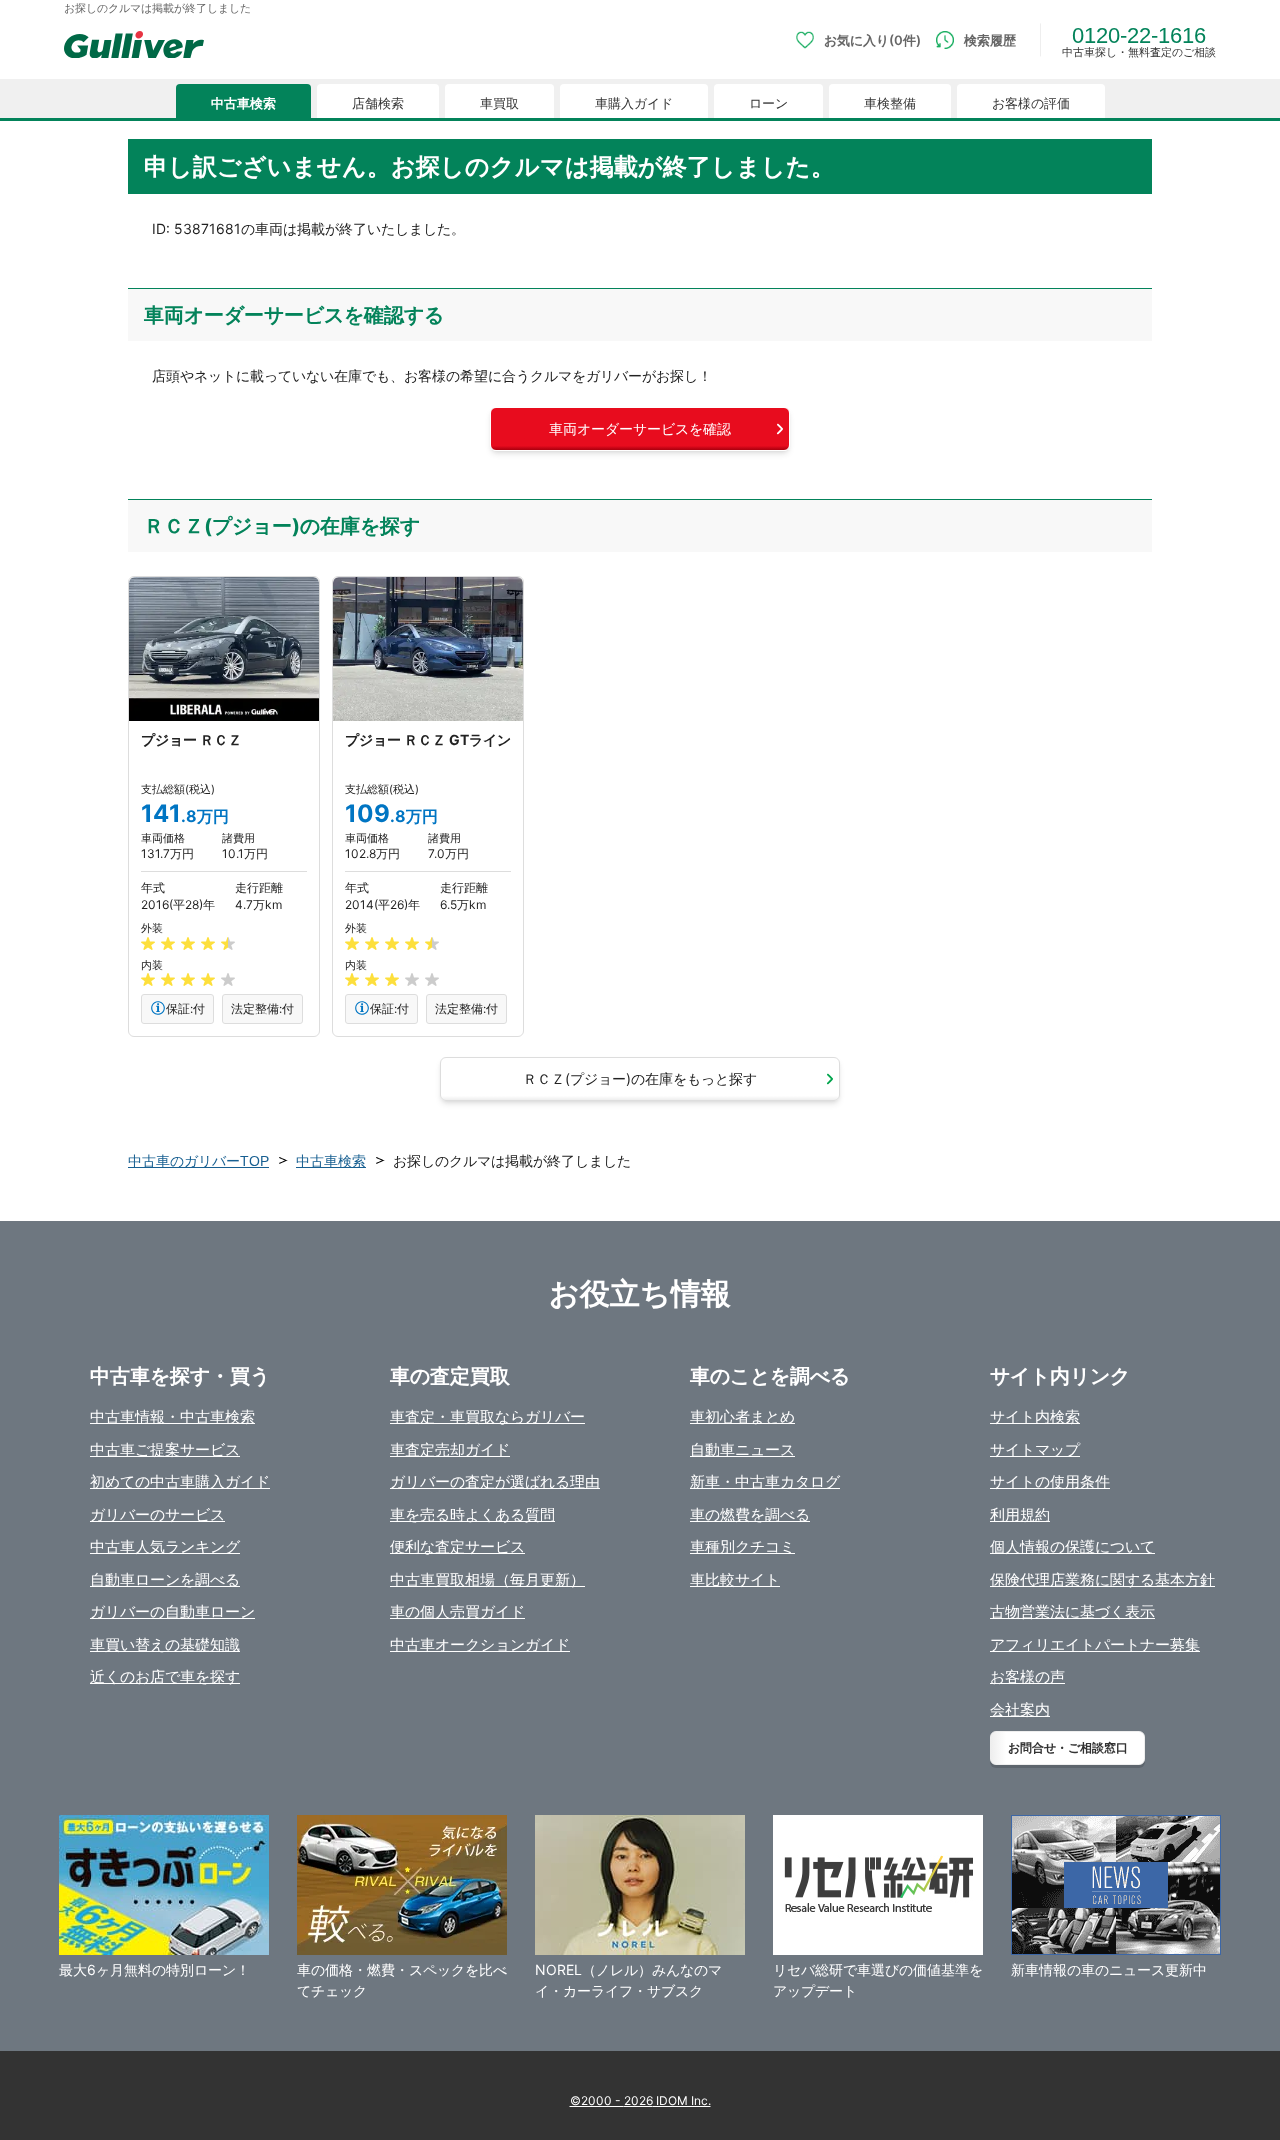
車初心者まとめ (742, 1416)
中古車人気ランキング (165, 1546)
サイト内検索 (1035, 1416)
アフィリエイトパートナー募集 (1095, 1644)
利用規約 (1020, 1514)
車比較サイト (735, 1579)
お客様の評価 (1031, 103)
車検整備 (890, 103)
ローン (768, 103)
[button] (640, 429)
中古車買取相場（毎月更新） (487, 1579)
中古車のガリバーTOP (198, 1161)
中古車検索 (243, 103)
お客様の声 (1027, 1676)
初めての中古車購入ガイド (180, 1481)
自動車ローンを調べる (165, 1579)
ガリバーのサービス (157, 1514)
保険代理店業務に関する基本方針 (1102, 1579)
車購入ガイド (634, 103)
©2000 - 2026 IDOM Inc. (640, 2100)
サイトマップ (1035, 1449)
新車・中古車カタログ (765, 1481)
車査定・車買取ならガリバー (487, 1416)
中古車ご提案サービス (165, 1449)
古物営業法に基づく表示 (1072, 1611)
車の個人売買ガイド (457, 1611)
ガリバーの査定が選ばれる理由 (495, 1481)
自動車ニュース (742, 1449)
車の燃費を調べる (750, 1514)
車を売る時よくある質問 (472, 1514)
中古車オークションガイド (480, 1644)
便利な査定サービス (457, 1546)
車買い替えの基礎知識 (165, 1644)
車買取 (499, 103)
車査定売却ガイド (450, 1449)
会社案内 (1020, 1709)
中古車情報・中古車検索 (172, 1416)
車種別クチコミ (742, 1546)
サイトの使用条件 (1050, 1481)
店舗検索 (378, 103)
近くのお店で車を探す (165, 1676)
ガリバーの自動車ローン (172, 1611)
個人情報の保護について (1072, 1546)
